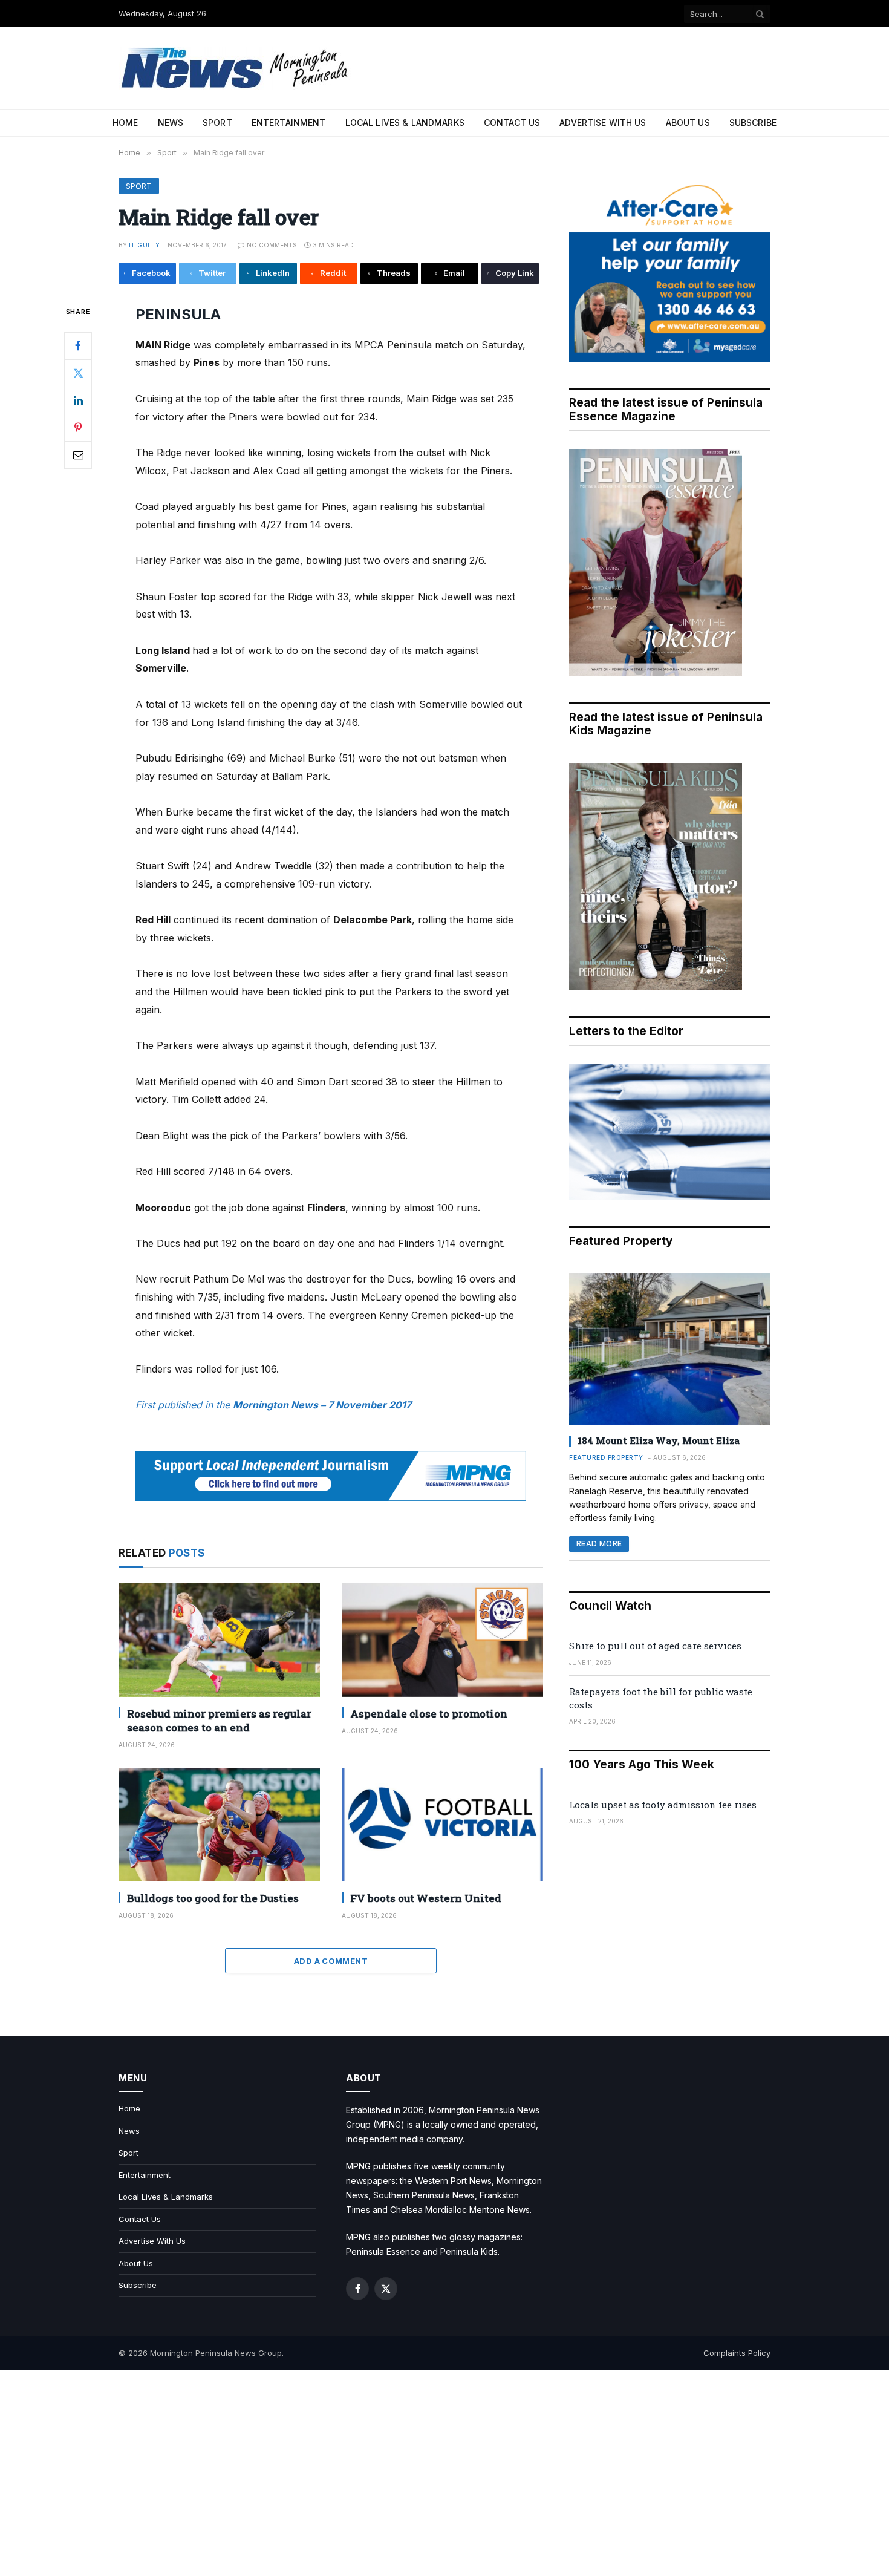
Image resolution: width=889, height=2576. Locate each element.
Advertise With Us (603, 123)
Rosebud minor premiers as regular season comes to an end (219, 1721)
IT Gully (144, 245)
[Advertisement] (444, 2473)
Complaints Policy (737, 2353)
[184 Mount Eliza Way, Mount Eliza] (670, 1349)
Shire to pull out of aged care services (655, 1646)
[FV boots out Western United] (442, 1824)
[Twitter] (78, 373)
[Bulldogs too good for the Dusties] (219, 1824)
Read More (599, 1544)
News (171, 123)
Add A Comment (331, 1961)
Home (125, 123)
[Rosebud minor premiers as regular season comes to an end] (219, 1640)
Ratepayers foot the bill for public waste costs (661, 1698)
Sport (217, 123)
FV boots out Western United (426, 1898)
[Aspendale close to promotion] (442, 1640)
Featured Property (606, 1457)
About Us (688, 123)
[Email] (78, 454)
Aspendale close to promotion (429, 1714)
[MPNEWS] (236, 68)
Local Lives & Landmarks (405, 123)
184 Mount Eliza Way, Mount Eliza (659, 1440)
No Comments (272, 245)
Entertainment (289, 123)
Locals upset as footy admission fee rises (663, 1805)
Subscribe (753, 123)
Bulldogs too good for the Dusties (213, 1898)
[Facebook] (78, 345)
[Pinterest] (78, 427)
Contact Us (512, 123)
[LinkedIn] (78, 400)
